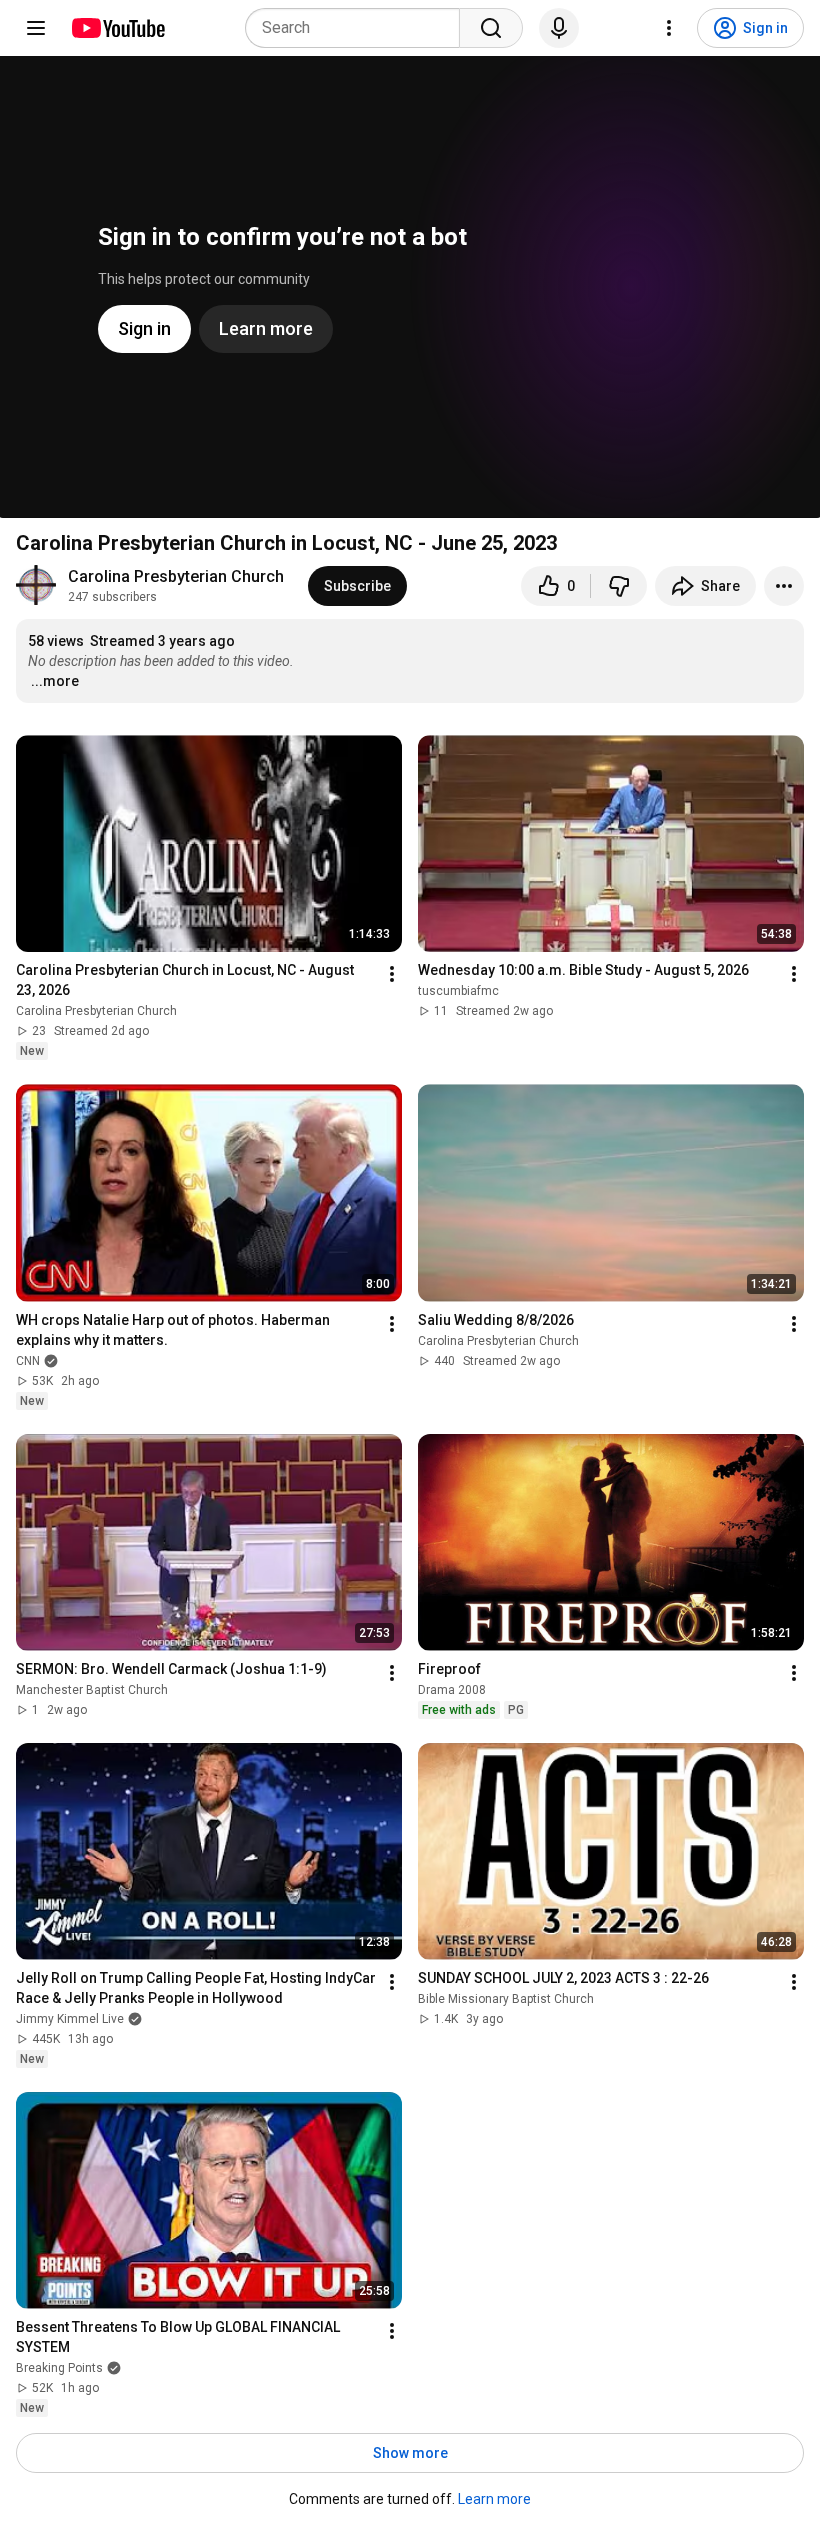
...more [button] (55, 681)
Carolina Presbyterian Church (176, 576)
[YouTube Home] (117, 28)
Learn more (494, 2499)
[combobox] (358, 28)
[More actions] (784, 586)
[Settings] (669, 28)
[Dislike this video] (619, 586)
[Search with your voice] (559, 28)
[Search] (491, 28)
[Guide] (36, 28)
